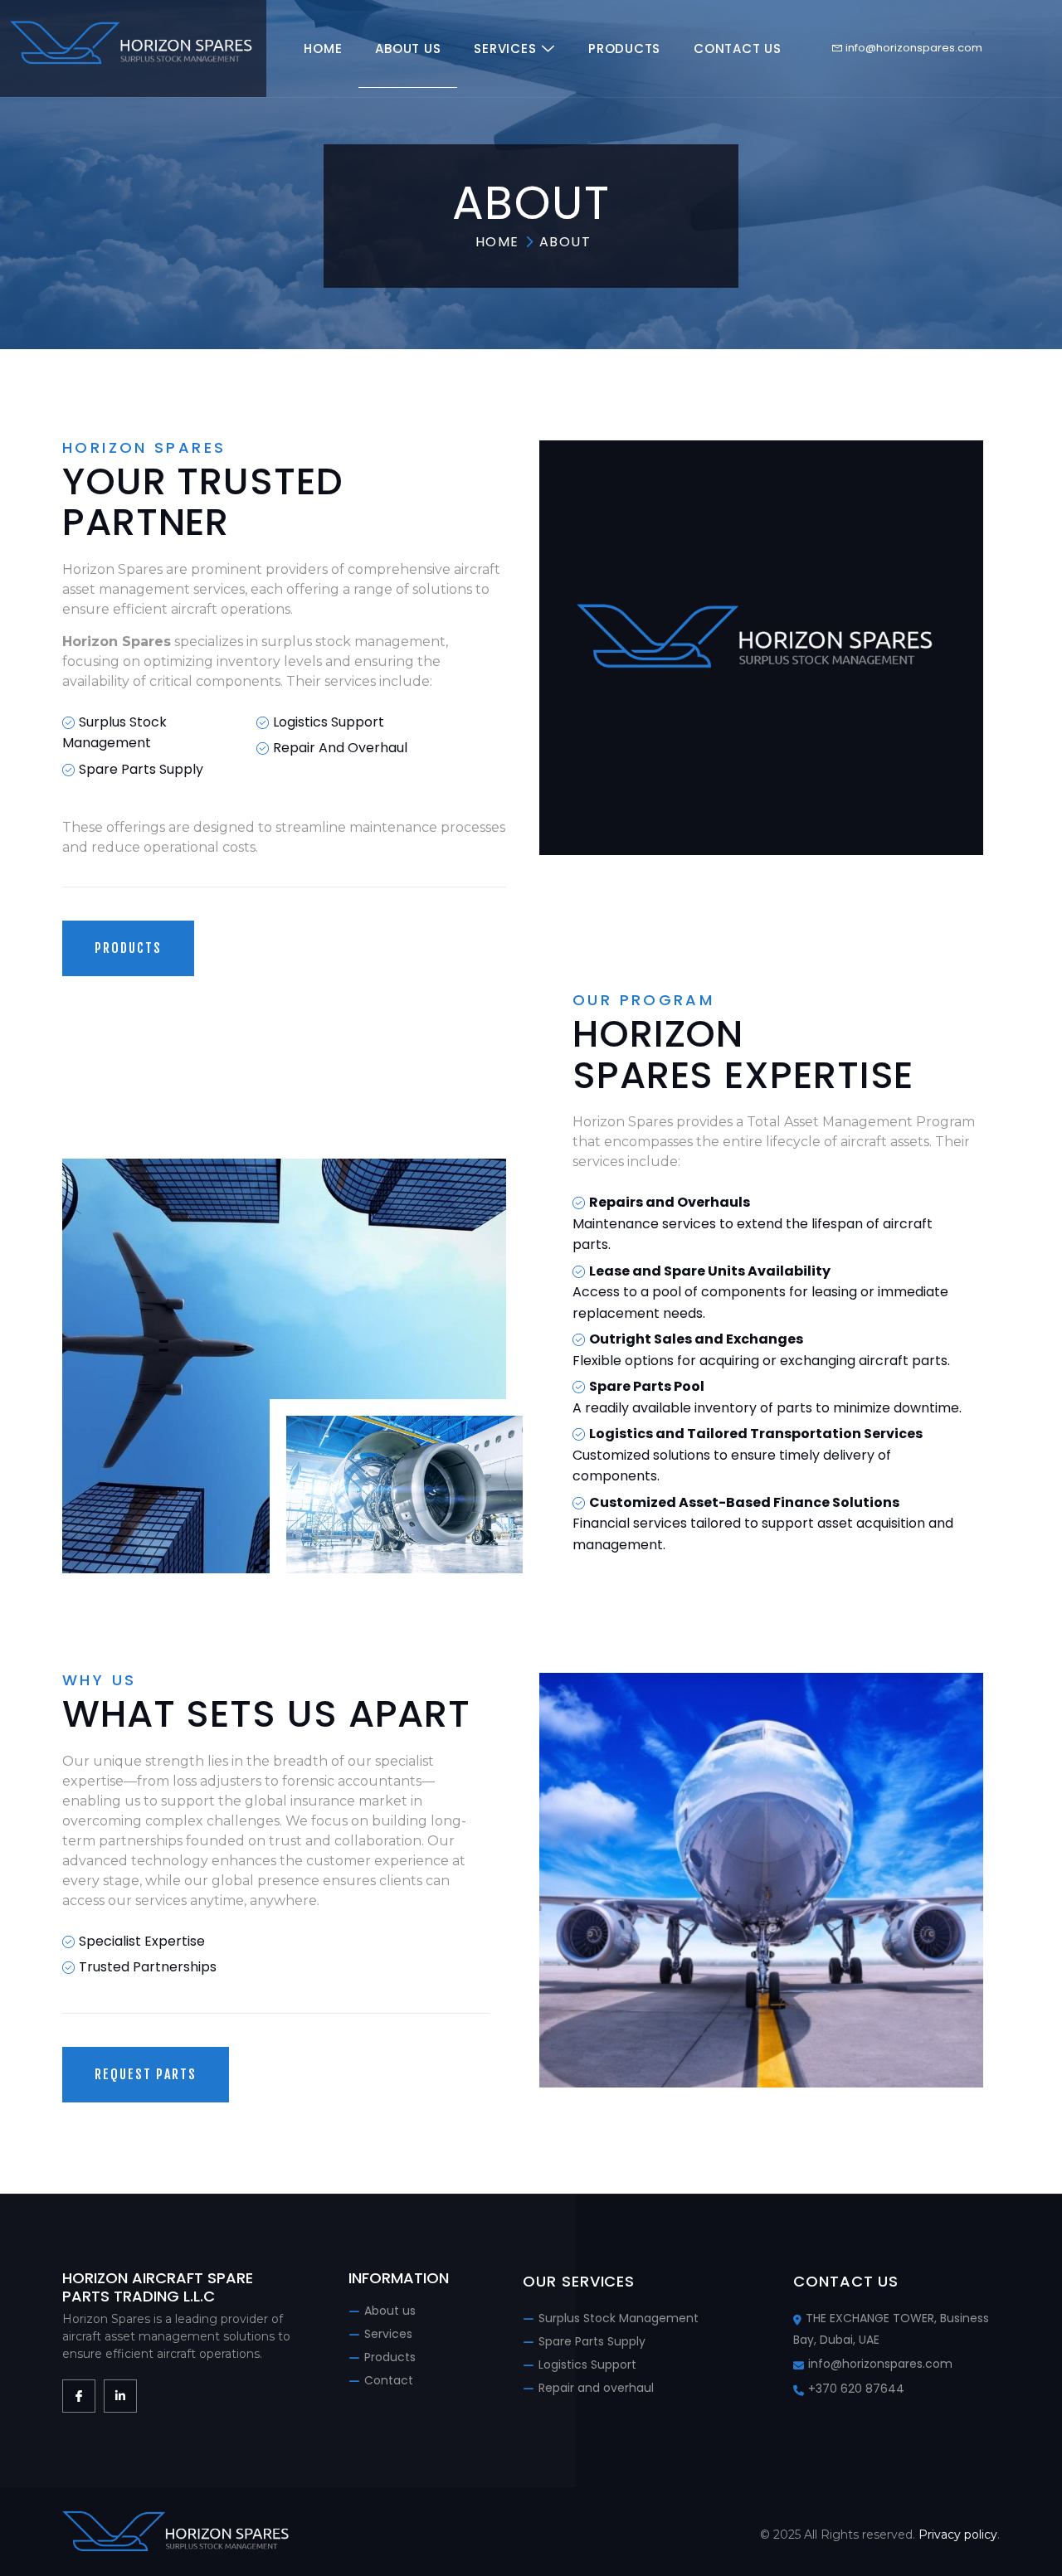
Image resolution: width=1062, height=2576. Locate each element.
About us (408, 49)
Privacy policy (958, 2535)
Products (624, 49)
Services (505, 49)
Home (323, 49)
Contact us (738, 49)
